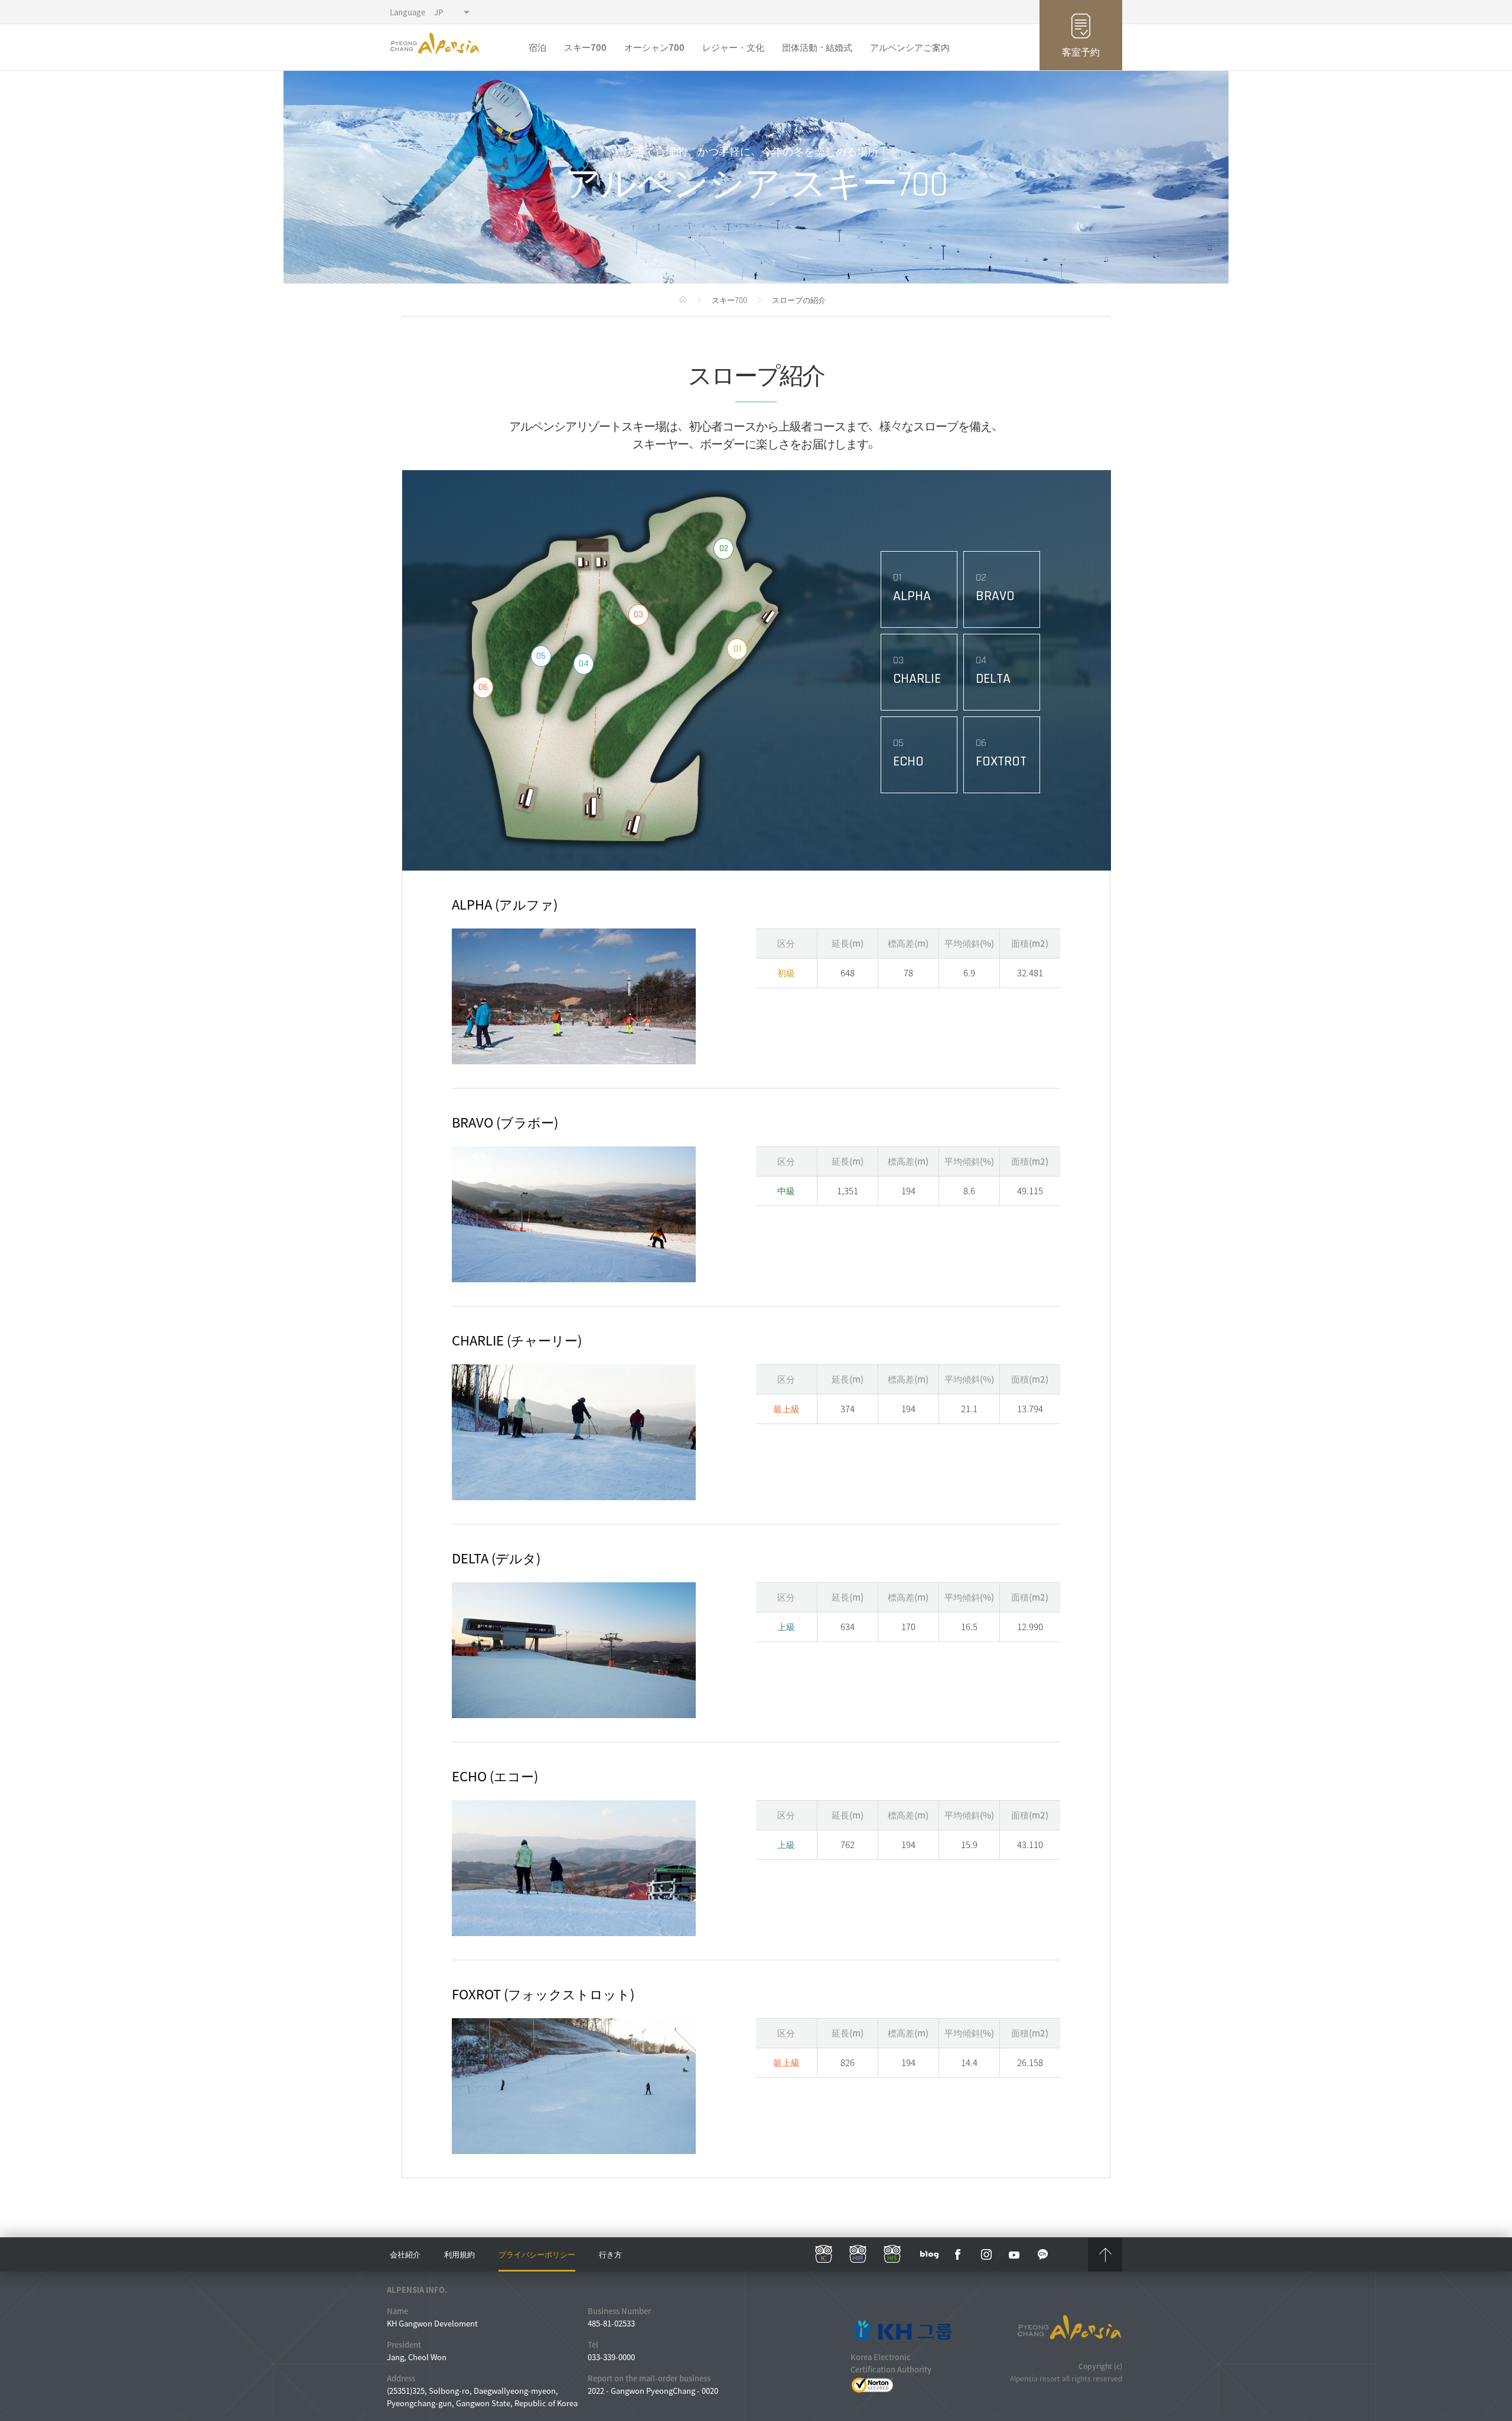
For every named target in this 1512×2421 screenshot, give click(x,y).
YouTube (1015, 2254)
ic (824, 2254)
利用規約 (460, 2254)
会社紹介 (405, 2254)
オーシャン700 (654, 47)
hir (858, 2254)
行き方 (610, 2254)
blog (930, 2254)
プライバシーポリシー (537, 2254)
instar (986, 2254)
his (892, 2254)
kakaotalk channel (1043, 2254)
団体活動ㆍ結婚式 (817, 47)
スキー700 (585, 47)
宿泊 (537, 47)
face (958, 2254)
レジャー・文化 (733, 47)
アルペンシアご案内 (910, 47)
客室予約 (1081, 51)
